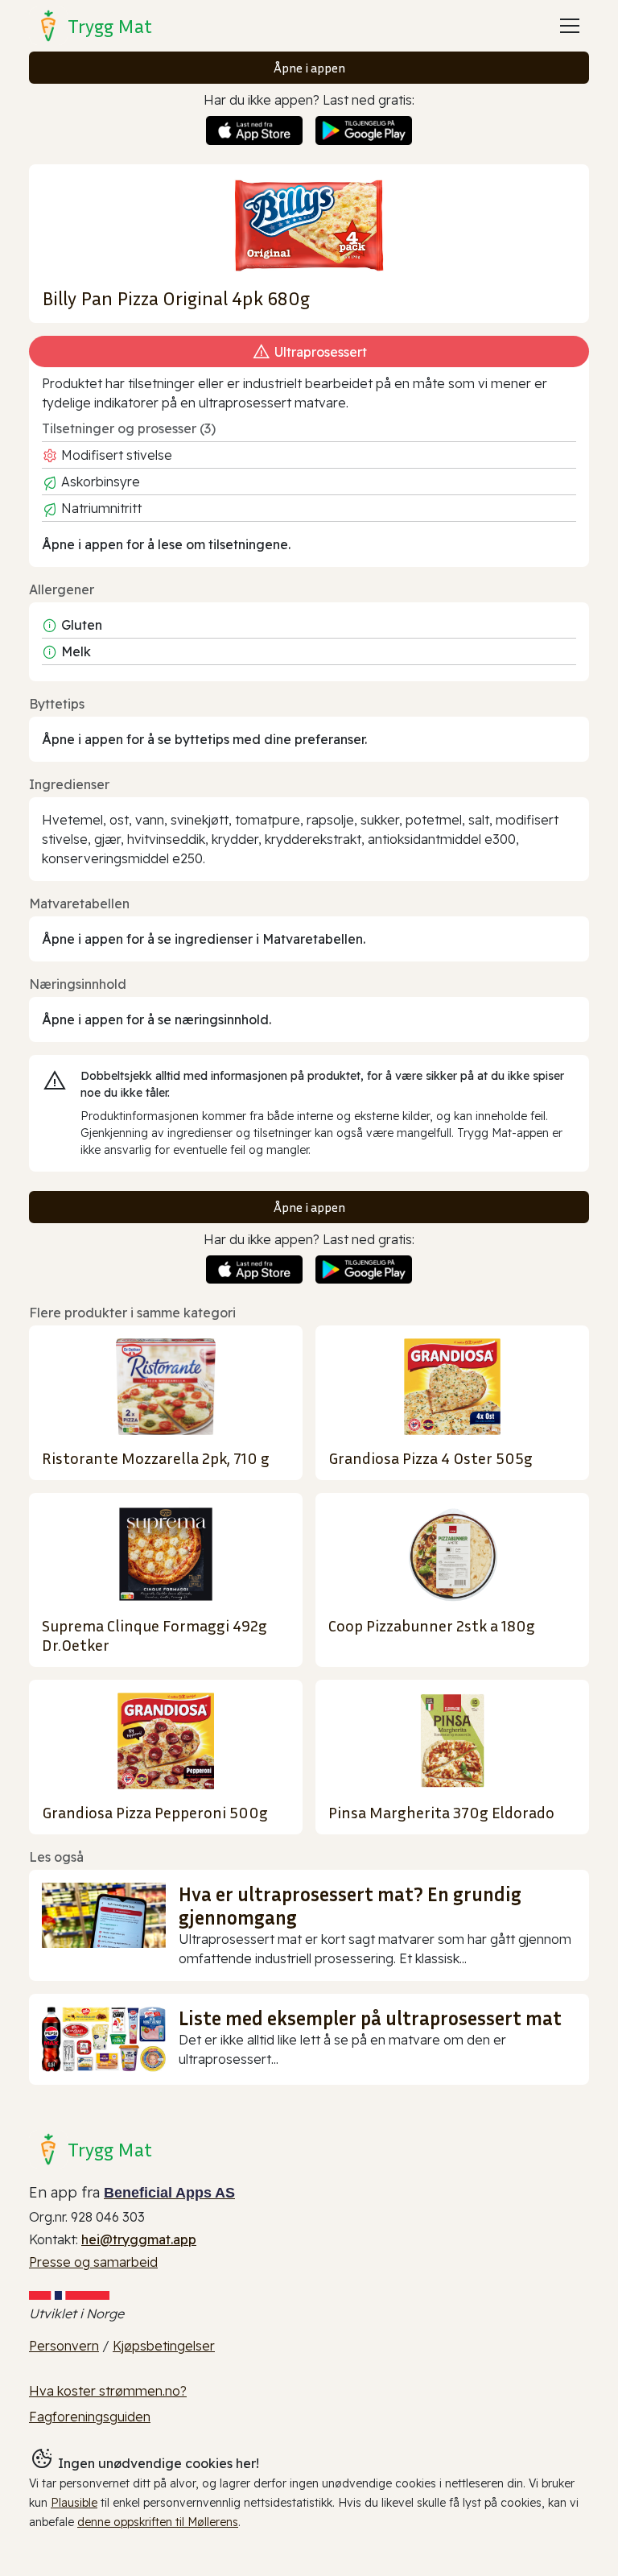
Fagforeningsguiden (90, 2417)
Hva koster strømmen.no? (108, 2391)
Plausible (74, 2503)
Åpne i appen (309, 68)
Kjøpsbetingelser (164, 2346)
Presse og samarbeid (93, 2262)
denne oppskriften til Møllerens (158, 2522)
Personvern (64, 2346)
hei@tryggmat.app (139, 2239)
